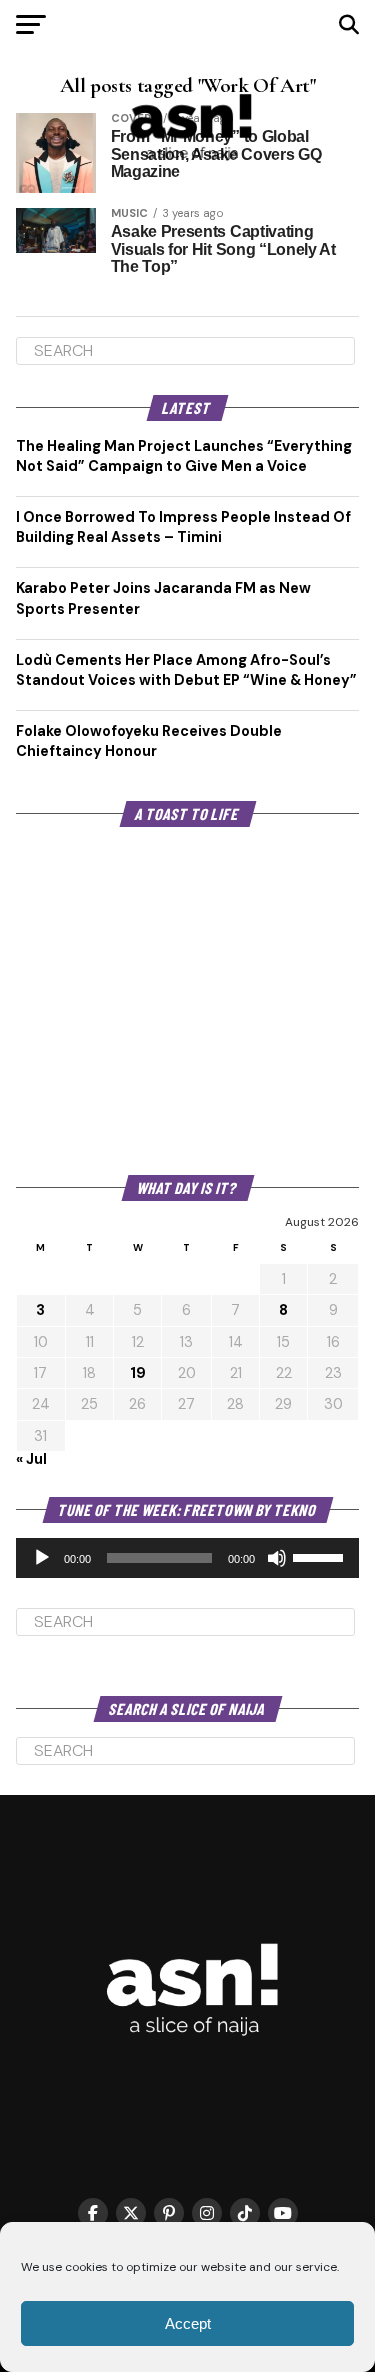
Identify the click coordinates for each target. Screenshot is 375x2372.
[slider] (321, 1556)
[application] (188, 1558)
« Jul (31, 1459)
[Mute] (277, 1558)
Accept (188, 2323)
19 (138, 1373)
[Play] (42, 1558)
